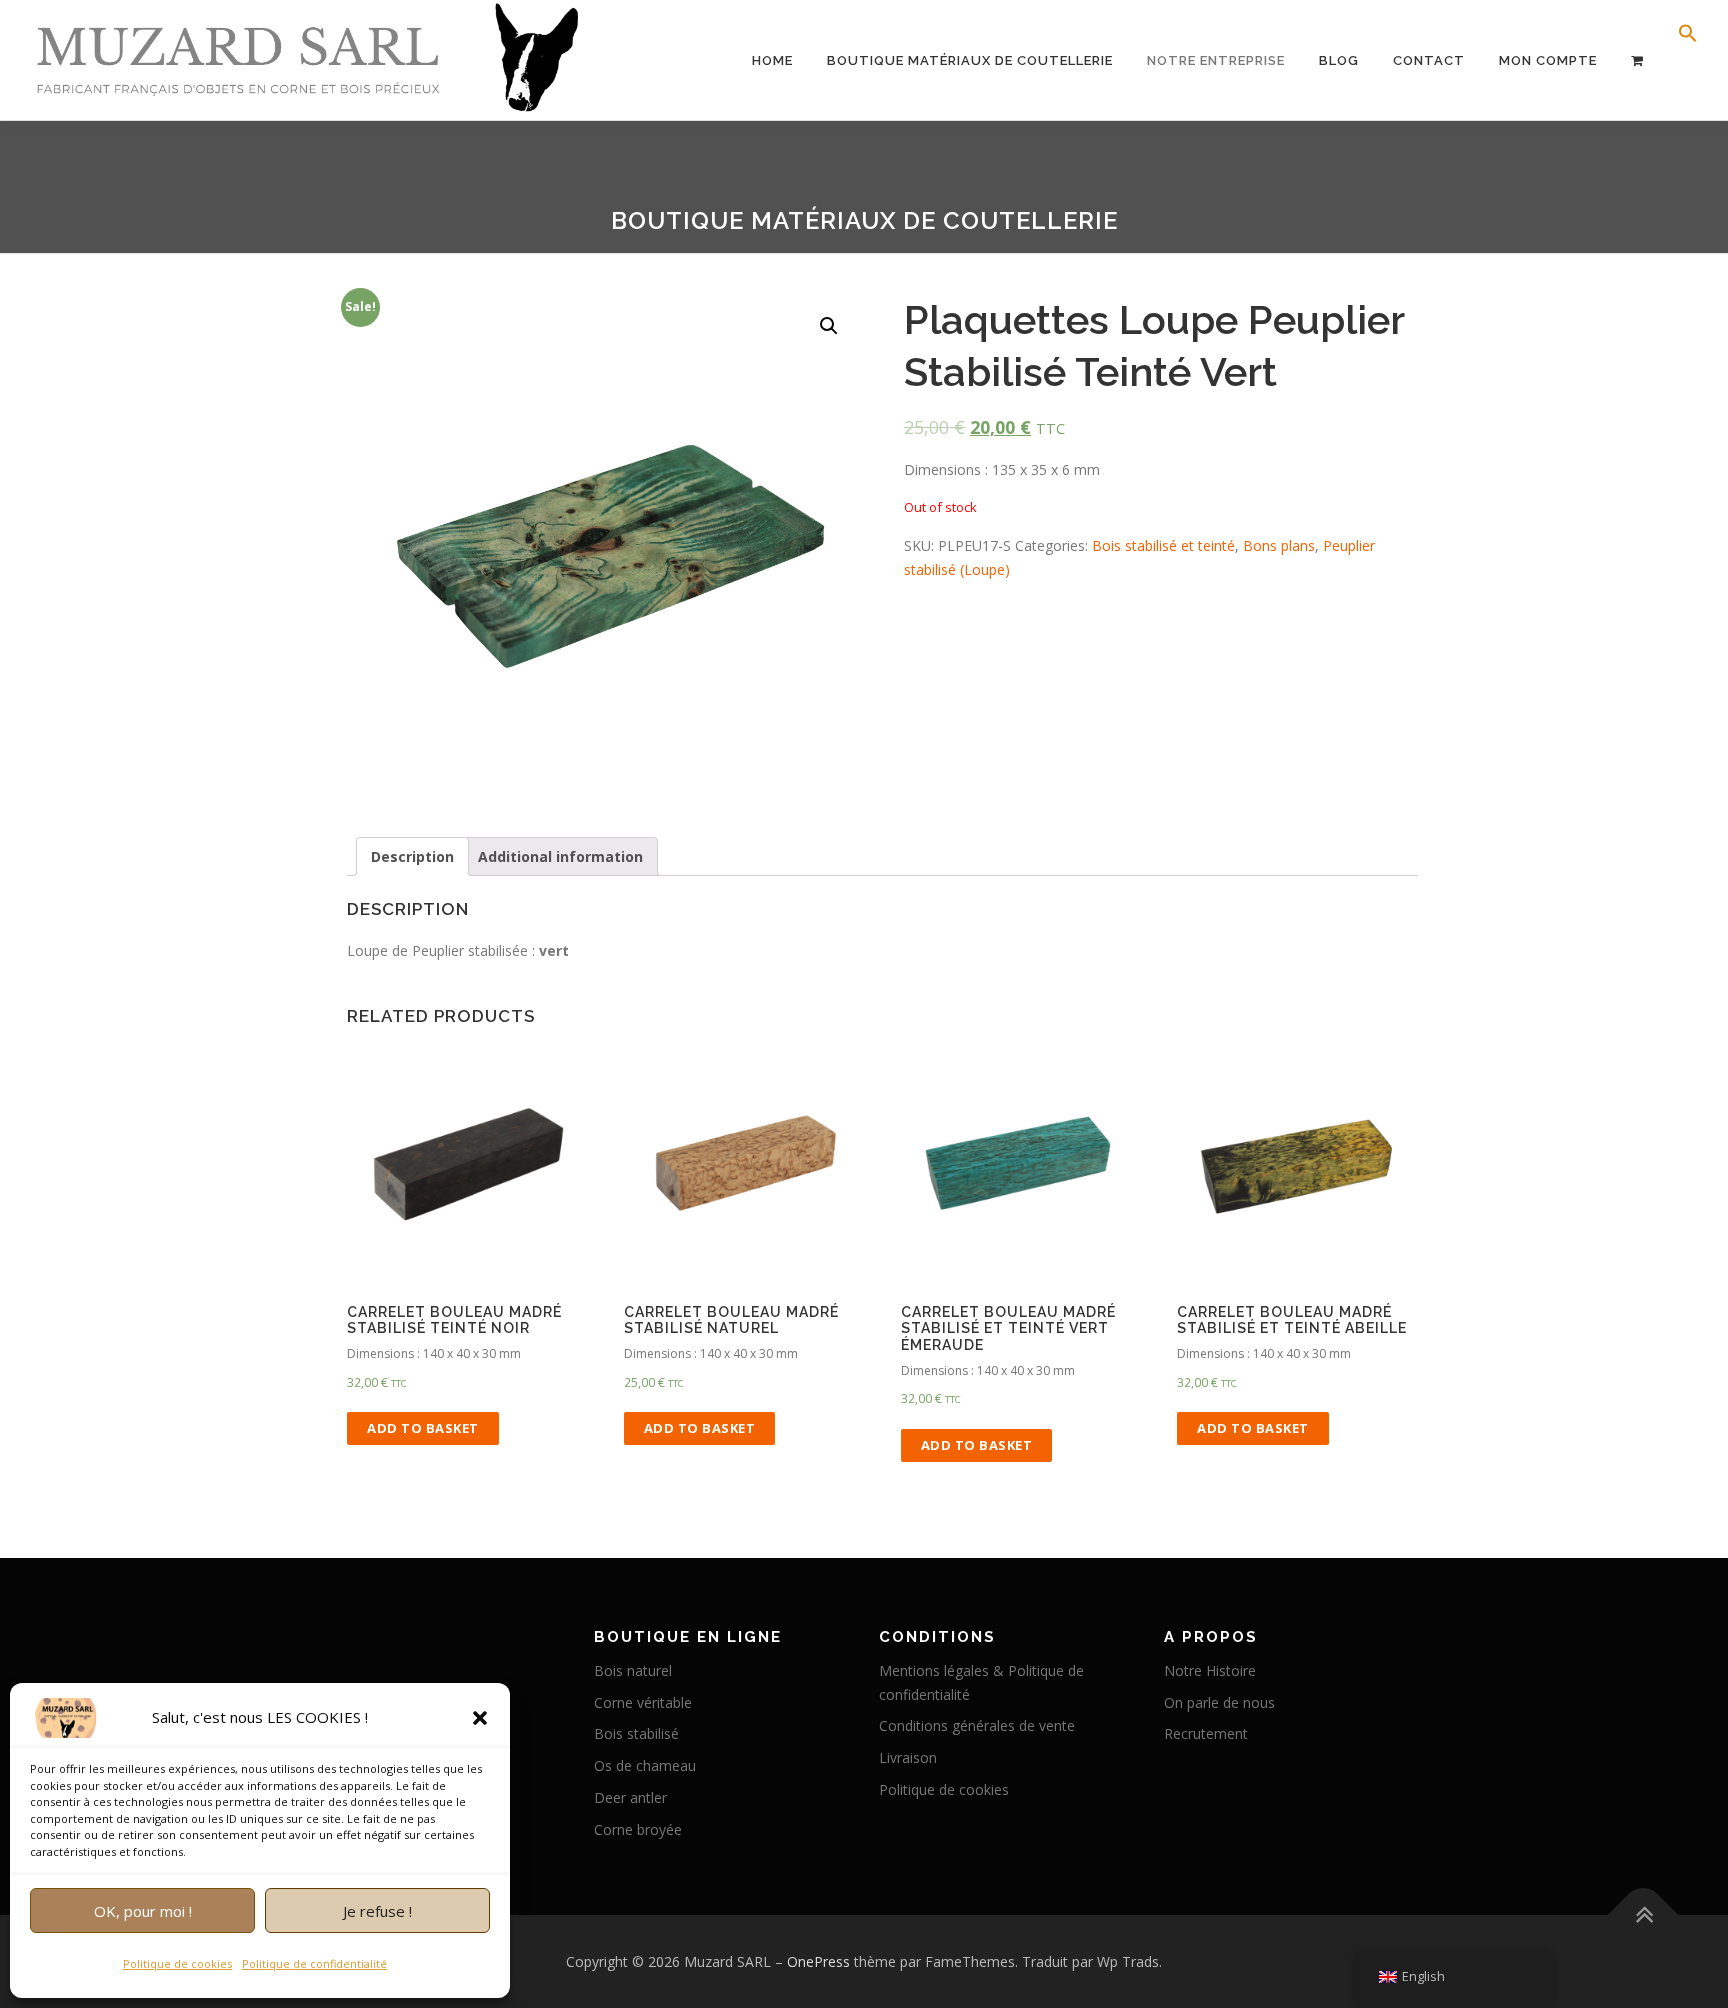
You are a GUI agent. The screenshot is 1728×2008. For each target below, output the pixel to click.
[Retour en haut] (1643, 1914)
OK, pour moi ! (143, 1911)
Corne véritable (643, 1702)
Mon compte (1548, 60)
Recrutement (1206, 1733)
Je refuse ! (377, 1911)
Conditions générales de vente (977, 1725)
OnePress (818, 1961)
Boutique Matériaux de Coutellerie (970, 60)
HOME (772, 60)
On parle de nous (1219, 1702)
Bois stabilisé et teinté (1163, 545)
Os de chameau (645, 1765)
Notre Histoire (1210, 1670)
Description (412, 856)
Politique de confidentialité (314, 1963)
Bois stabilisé (636, 1733)
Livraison (908, 1757)
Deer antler (630, 1797)
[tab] (412, 857)
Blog (1339, 60)
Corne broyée (638, 1829)
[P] (1637, 60)
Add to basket (423, 1428)
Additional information (560, 856)
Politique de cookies (177, 1963)
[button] (480, 1718)
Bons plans (1279, 545)
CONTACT (1429, 60)
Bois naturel (633, 1670)
